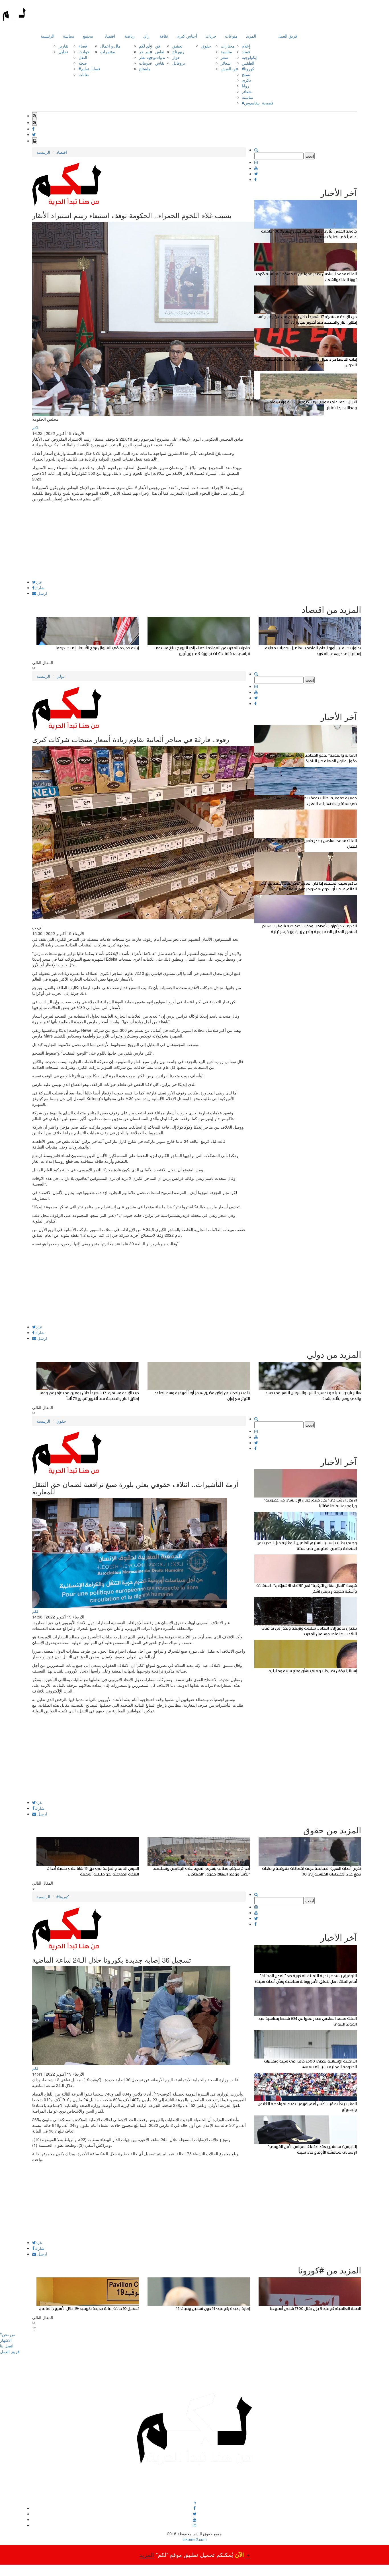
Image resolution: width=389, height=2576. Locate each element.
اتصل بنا (7, 2346)
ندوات (160, 57)
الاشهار (6, 2340)
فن (158, 46)
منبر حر (145, 52)
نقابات (84, 74)
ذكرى (246, 80)
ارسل (42, 593)
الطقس (248, 63)
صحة (83, 63)
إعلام (246, 46)
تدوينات (145, 63)
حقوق (206, 46)
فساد (246, 52)
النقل (83, 57)
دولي (61, 676)
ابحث (310, 156)
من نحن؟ (8, 2334)
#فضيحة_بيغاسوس (258, 103)
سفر (225, 57)
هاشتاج (145, 69)
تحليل (63, 52)
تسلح (246, 74)
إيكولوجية (250, 57)
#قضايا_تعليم (89, 69)
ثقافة (164, 36)
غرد (39, 582)
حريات (211, 36)
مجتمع (88, 36)
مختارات (228, 46)
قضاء (83, 46)
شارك (39, 587)
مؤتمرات (108, 52)
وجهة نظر (147, 57)
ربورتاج (178, 52)
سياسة (69, 36)
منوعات (231, 36)
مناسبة (226, 52)
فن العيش (229, 69)
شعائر (226, 63)
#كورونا (248, 69)
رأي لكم (146, 46)
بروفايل (179, 63)
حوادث (84, 52)
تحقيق (177, 46)
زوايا (245, 86)
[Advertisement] (139, 540)
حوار (176, 57)
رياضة (130, 36)
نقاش (160, 52)
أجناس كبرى (187, 36)
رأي (146, 36)
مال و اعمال (110, 46)
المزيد (251, 36)
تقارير (64, 46)
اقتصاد (110, 36)
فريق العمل (287, 36)
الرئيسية (48, 36)
